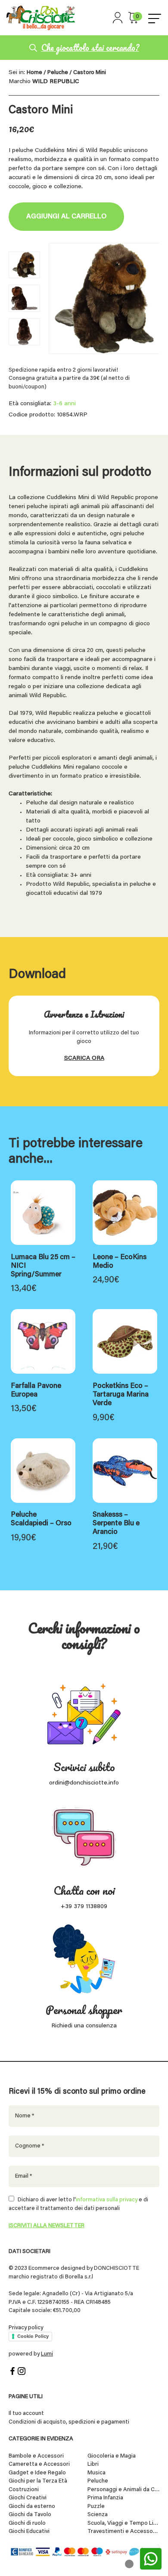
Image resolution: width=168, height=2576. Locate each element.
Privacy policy (26, 2328)
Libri (93, 2464)
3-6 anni (64, 404)
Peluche (58, 73)
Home (34, 73)
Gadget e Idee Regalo (37, 2473)
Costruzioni (24, 2490)
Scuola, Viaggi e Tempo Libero (124, 2523)
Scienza (98, 2515)
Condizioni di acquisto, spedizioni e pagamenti (69, 2422)
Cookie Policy (33, 2336)
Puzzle (96, 2506)
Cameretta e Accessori (39, 2464)
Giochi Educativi (29, 2531)
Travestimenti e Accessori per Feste (124, 2531)
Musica (96, 2473)
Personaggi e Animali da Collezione (124, 2490)
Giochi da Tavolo (30, 2515)
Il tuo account (26, 2413)
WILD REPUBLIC (56, 82)
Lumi (47, 2354)
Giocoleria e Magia (112, 2456)
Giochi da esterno (32, 2506)
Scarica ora (84, 1058)
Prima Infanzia (105, 2498)
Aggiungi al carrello (66, 217)
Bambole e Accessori (36, 2456)
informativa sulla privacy (107, 2200)
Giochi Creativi (28, 2498)
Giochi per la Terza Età (38, 2481)
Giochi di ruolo (27, 2523)
